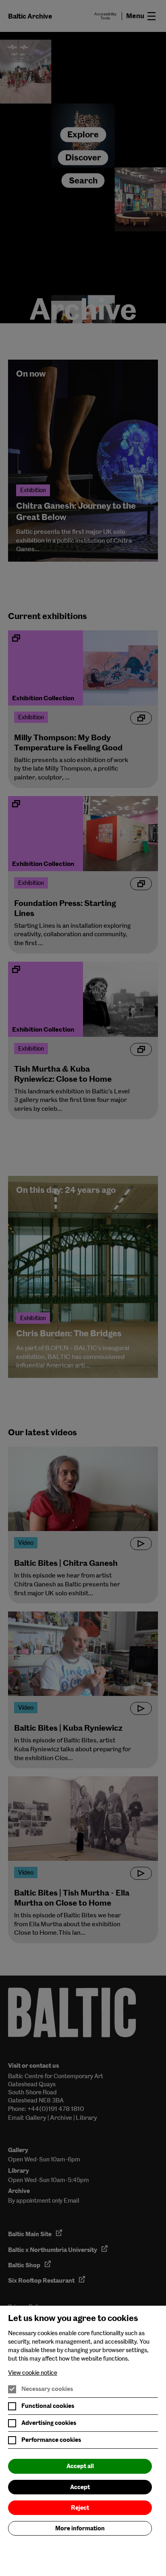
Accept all (80, 2466)
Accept (80, 2487)
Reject (80, 2508)
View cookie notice (33, 2373)
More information (80, 2528)
